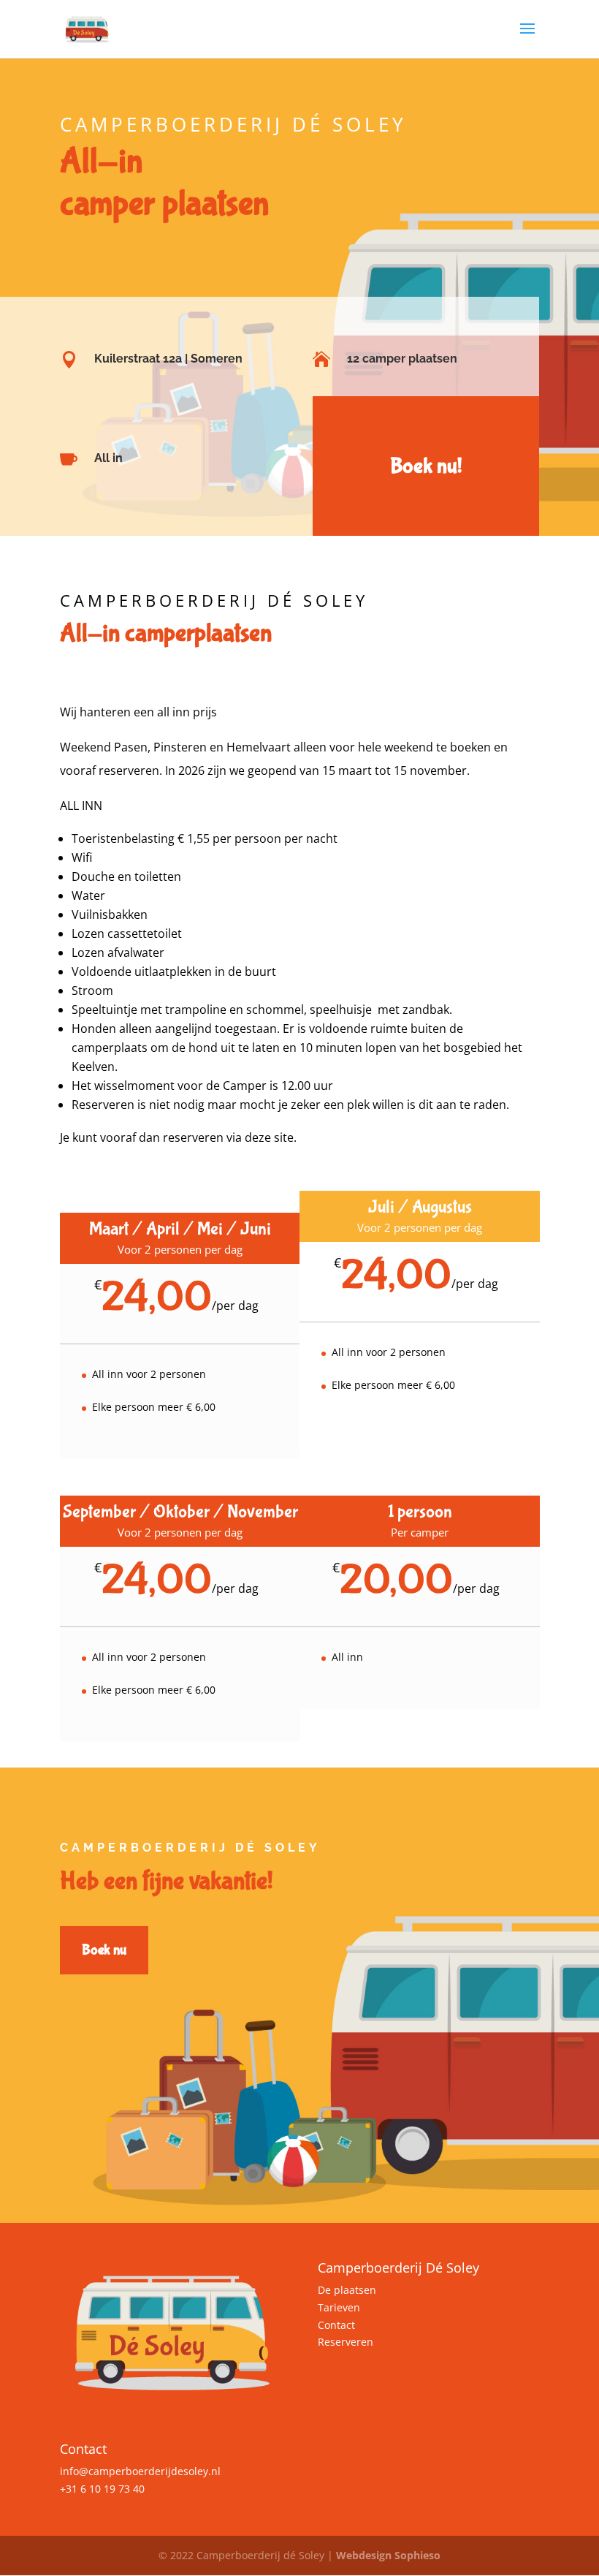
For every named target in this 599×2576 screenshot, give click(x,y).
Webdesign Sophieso (388, 2555)
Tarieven (339, 2307)
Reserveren (346, 2342)
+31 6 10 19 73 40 (102, 2489)
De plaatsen (347, 2290)
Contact (336, 2325)
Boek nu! (426, 466)
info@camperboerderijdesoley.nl (140, 2471)
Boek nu (104, 1950)
